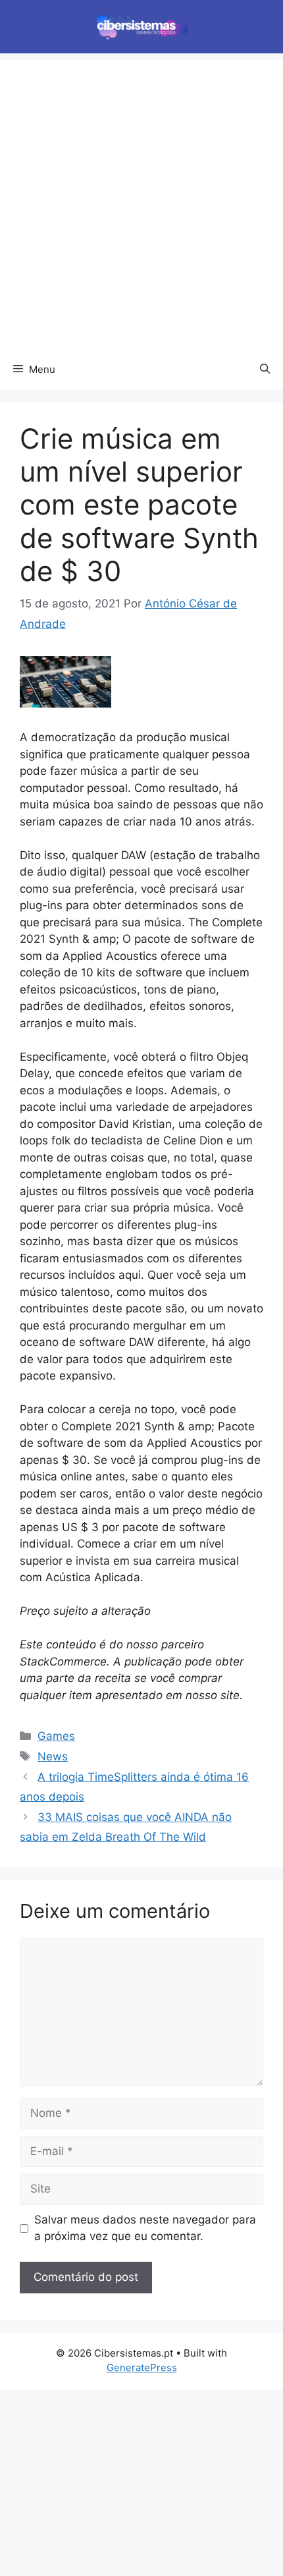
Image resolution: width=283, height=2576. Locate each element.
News (53, 1756)
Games (56, 1736)
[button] (265, 370)
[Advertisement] (141, 202)
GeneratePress (142, 2367)
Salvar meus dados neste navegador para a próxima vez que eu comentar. (145, 2228)
